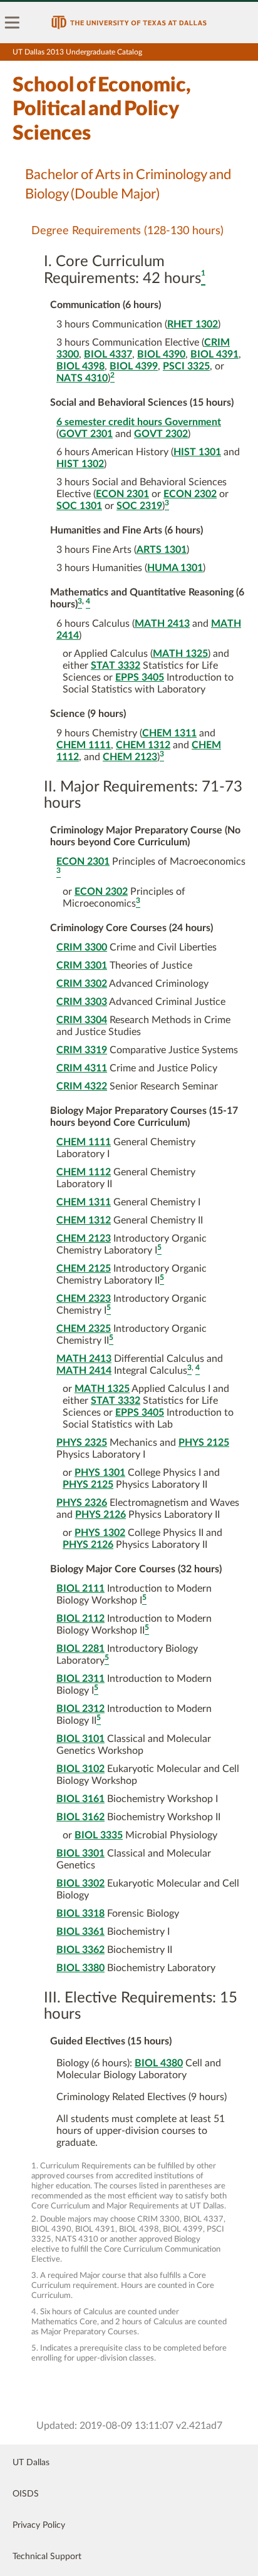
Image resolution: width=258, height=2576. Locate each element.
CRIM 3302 (82, 984)
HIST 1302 (80, 464)
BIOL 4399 (134, 366)
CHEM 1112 (84, 1172)
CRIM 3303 (82, 1002)
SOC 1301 (79, 506)
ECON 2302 (190, 494)
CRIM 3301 (82, 966)
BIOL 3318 (80, 1914)
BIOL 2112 (80, 1619)
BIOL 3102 (80, 1769)
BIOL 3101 (80, 1739)
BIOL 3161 (80, 1799)
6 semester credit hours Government (139, 422)
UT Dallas (31, 2463)
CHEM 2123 (130, 757)
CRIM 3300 (82, 947)
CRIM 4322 (82, 1086)
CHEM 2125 (84, 1269)
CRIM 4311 (82, 1068)
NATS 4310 (82, 378)
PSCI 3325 (186, 366)
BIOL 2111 (80, 1589)
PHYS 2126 (101, 1515)
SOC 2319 (139, 506)
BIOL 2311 (80, 1679)
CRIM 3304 (82, 1020)
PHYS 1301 (100, 1473)
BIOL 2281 (80, 1649)
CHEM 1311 (169, 733)
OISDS (26, 2494)
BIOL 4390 (161, 354)
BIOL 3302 (80, 1883)
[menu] (13, 23)
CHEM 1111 (84, 745)
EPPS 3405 (140, 677)
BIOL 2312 (80, 1709)
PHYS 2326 (82, 1503)
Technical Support (47, 2557)
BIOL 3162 (80, 1817)
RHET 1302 (193, 324)
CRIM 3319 (82, 1050)
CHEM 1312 (143, 745)
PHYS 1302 (100, 1533)
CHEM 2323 (84, 1299)
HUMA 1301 (175, 568)
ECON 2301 (122, 494)
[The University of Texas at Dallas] (129, 23)
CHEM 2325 (84, 1329)
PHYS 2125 (204, 1443)
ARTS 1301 (162, 550)
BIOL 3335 (99, 1835)
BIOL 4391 (214, 354)
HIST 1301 (197, 452)
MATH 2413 (162, 624)
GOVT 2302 (161, 434)
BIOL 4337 (108, 354)
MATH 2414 (84, 1371)
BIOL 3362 (80, 1950)
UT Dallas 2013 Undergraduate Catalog (77, 52)
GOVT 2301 (86, 434)
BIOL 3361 (80, 1932)
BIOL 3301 (80, 1853)
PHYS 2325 (82, 1443)
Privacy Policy (39, 2525)
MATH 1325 (180, 654)
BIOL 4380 (159, 2063)
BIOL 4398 (80, 366)
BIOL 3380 (80, 1968)
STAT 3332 (116, 666)
